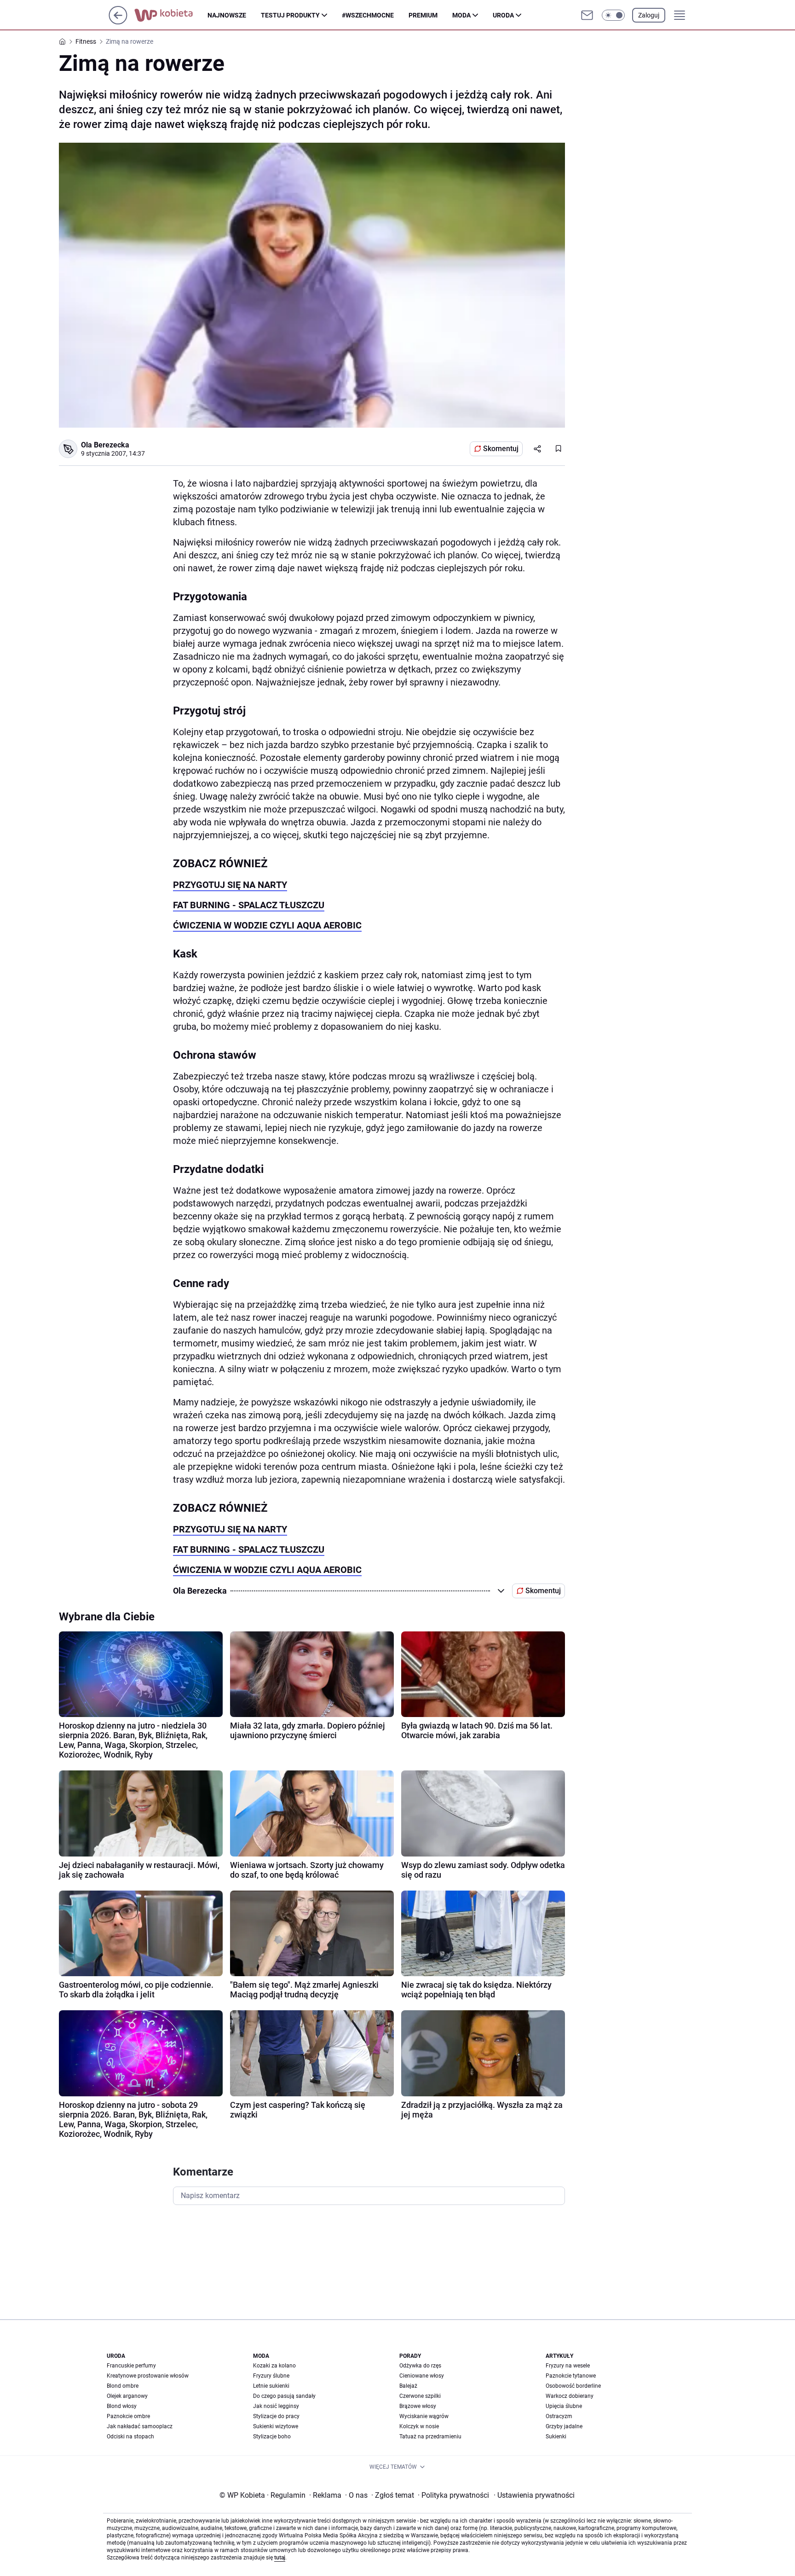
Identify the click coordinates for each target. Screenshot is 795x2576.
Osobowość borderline (573, 2386)
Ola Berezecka (105, 445)
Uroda (503, 15)
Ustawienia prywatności (534, 2495)
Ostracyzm (559, 2416)
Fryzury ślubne (271, 2376)
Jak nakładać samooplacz (140, 2426)
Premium (423, 15)
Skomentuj (501, 449)
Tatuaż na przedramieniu (430, 2437)
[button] (613, 15)
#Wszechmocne (368, 15)
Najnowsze (227, 15)
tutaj (280, 2558)
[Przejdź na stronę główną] (118, 22)
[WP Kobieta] (171, 15)
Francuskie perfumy (131, 2366)
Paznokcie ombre (128, 2416)
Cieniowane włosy (422, 2376)
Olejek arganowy (127, 2396)
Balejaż (408, 2386)
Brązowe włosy (418, 2406)
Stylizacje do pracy (276, 2416)
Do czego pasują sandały (284, 2396)
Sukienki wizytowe (276, 2426)
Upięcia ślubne (564, 2406)
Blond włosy (122, 2406)
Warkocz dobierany (570, 2396)
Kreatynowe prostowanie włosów (148, 2376)
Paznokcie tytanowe (571, 2376)
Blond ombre (123, 2386)
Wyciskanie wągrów (424, 2416)
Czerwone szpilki (420, 2396)
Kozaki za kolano (274, 2366)
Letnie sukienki (271, 2386)
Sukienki (556, 2437)
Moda (461, 15)
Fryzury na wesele (568, 2366)
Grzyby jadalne (564, 2426)
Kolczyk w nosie (419, 2426)
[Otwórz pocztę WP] (587, 15)
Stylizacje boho (272, 2437)
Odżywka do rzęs (420, 2366)
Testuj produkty (290, 15)
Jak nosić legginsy (276, 2406)
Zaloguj (649, 15)
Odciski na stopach (130, 2437)
